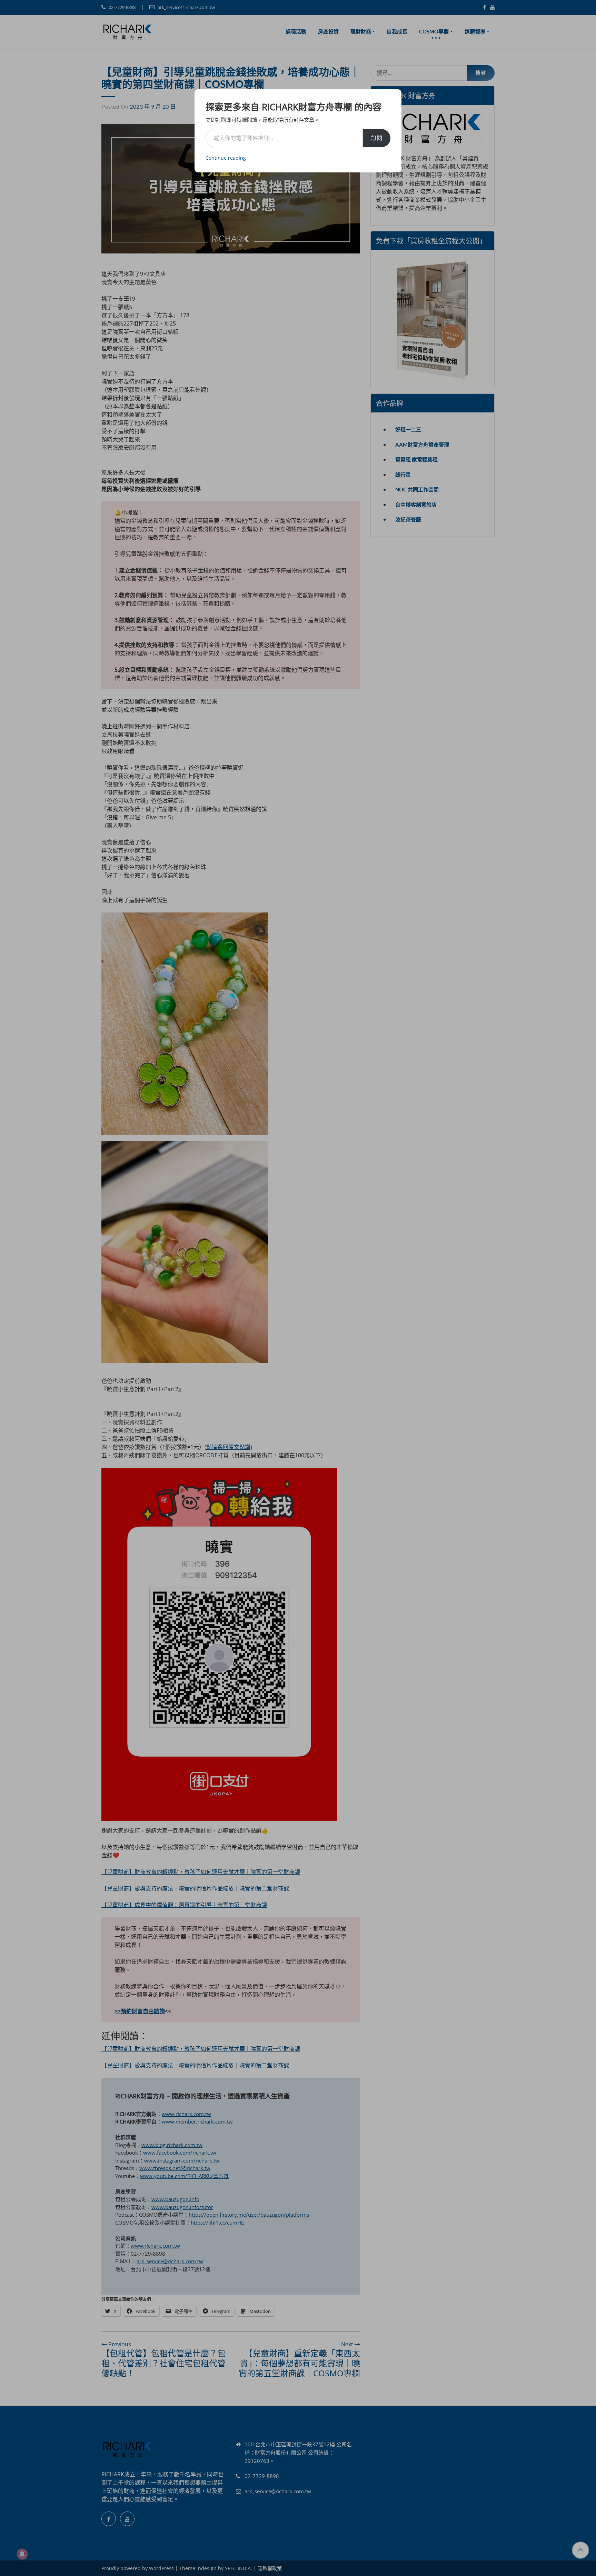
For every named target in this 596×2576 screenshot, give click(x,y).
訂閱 (377, 138)
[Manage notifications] (22, 2554)
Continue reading (226, 158)
